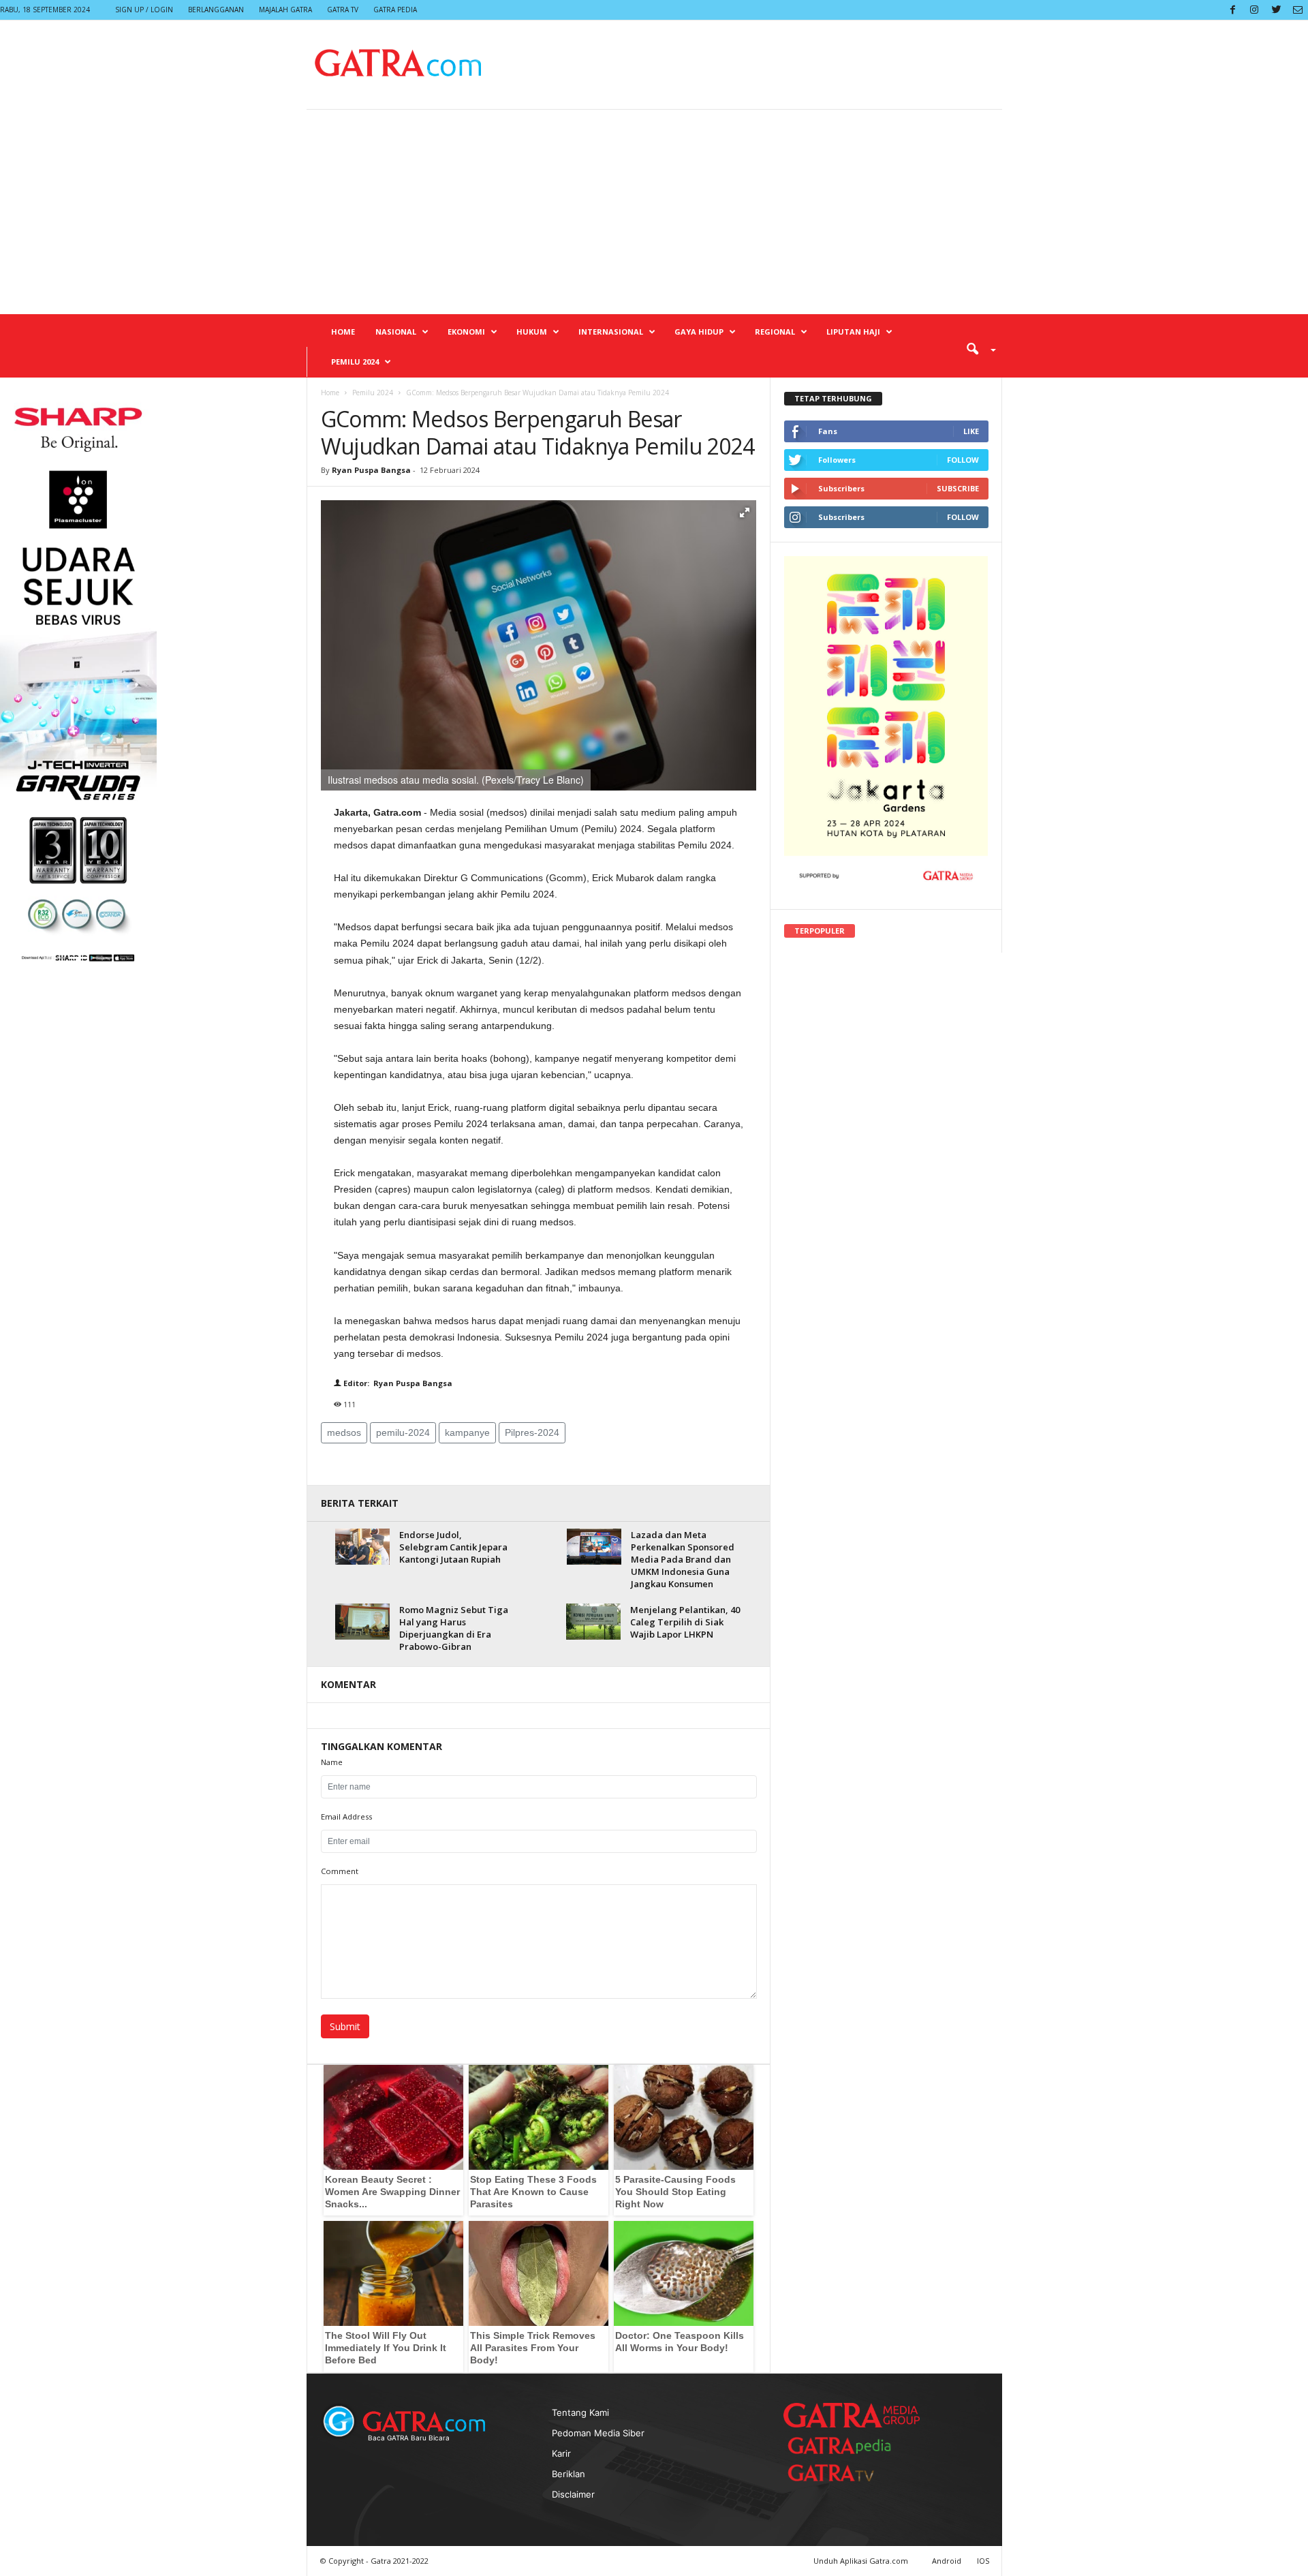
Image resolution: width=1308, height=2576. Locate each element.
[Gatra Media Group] (852, 2415)
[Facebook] (1232, 10)
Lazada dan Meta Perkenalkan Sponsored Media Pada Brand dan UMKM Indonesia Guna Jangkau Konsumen (683, 1559)
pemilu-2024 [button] (403, 1432)
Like (971, 431)
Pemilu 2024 (355, 362)
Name (332, 1762)
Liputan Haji (853, 332)
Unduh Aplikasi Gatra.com (862, 2561)
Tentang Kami (580, 2412)
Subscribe (958, 488)
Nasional (396, 332)
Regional (775, 332)
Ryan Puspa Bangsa (371, 470)
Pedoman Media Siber (598, 2433)
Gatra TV (343, 10)
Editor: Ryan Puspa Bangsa (397, 1383)
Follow (963, 460)
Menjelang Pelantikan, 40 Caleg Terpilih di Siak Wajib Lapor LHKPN (685, 1622)
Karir (561, 2453)
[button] (976, 348)
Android (947, 2561)
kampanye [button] (467, 1432)
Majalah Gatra (285, 10)
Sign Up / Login (144, 10)
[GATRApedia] (845, 2445)
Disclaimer (573, 2494)
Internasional (611, 332)
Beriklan (569, 2474)
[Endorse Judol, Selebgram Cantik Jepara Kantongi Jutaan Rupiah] (362, 1547)
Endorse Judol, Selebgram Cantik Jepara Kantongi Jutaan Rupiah (453, 1547)
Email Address (346, 1816)
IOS (983, 2561)
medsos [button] (344, 1432)
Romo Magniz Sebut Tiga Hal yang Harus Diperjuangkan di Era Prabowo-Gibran (454, 1628)
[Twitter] (1276, 10)
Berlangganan (216, 10)
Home (343, 332)
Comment (340, 1871)
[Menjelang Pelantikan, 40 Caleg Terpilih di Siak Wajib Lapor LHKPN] (593, 1622)
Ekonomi (466, 332)
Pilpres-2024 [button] (532, 1432)
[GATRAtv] (845, 2473)
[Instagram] (1254, 10)
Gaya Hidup (699, 332)
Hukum (532, 332)
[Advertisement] (654, 212)
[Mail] (1298, 10)
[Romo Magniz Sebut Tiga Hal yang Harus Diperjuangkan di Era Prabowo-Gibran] (362, 1622)
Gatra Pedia (395, 10)
